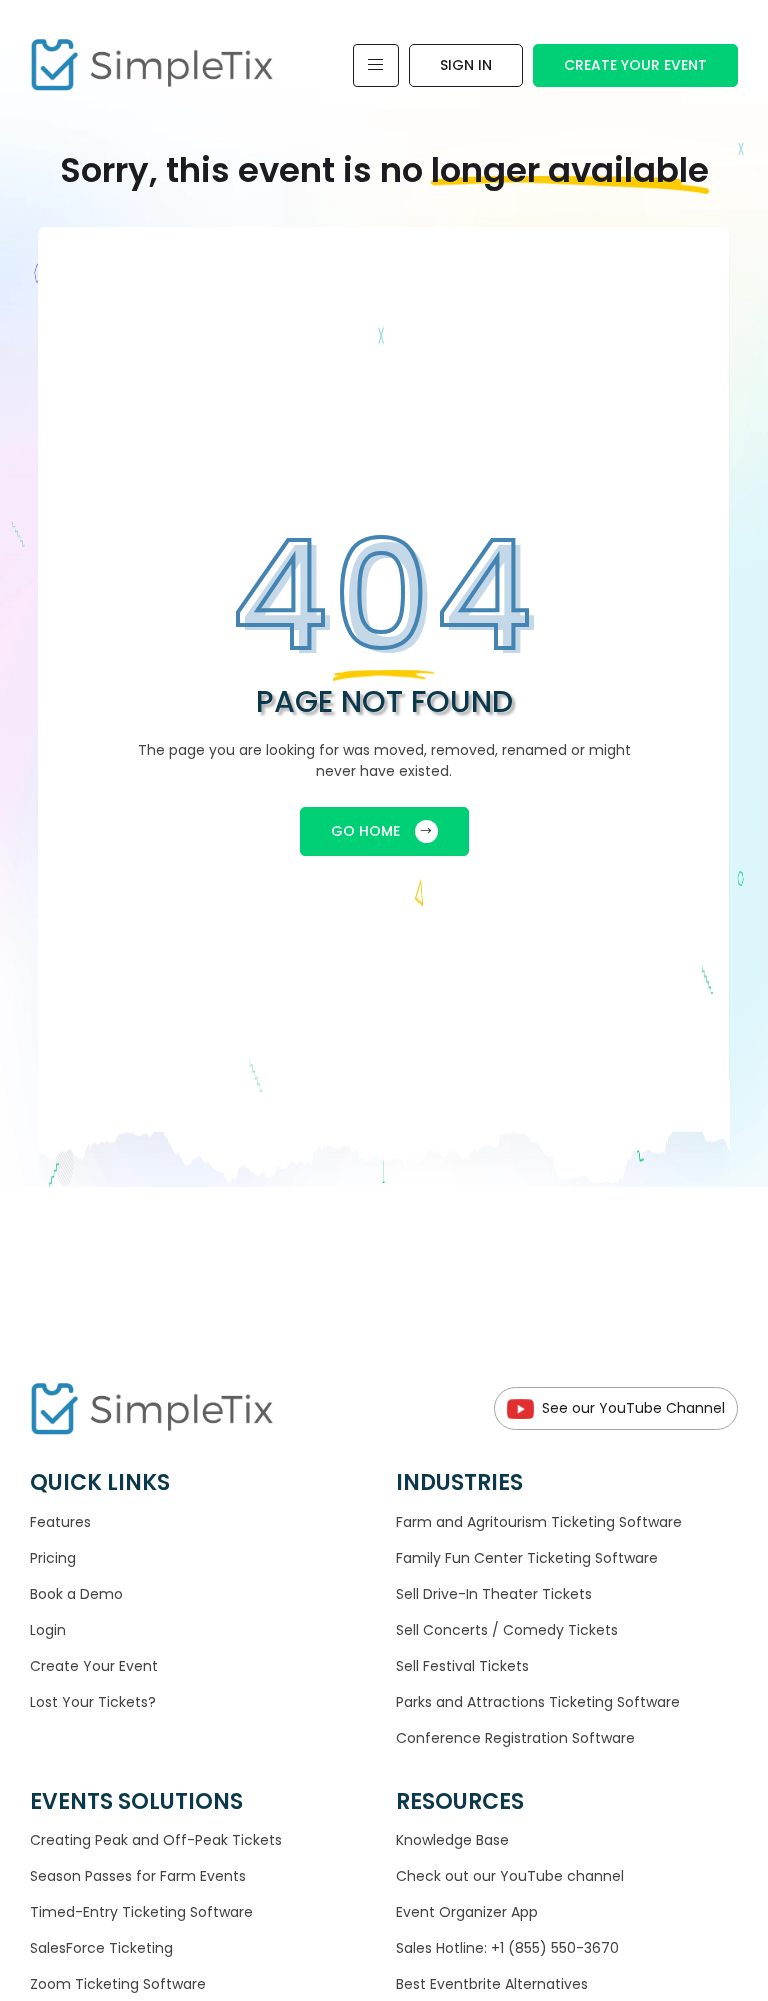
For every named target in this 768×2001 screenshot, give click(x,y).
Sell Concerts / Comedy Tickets (507, 1630)
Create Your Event (635, 65)
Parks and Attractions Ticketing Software (538, 1702)
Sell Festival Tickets (462, 1666)
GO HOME (365, 831)
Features (60, 1522)
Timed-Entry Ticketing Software (141, 1912)
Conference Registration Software (515, 1738)
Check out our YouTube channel (510, 1876)
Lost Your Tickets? (93, 1702)
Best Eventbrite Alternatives (492, 1984)
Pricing (53, 1558)
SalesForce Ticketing (101, 1948)
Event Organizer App (467, 1912)
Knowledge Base (452, 1840)
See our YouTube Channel (633, 1408)
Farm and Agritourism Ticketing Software (539, 1522)
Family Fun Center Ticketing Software (527, 1558)
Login (48, 1630)
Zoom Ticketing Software (118, 1984)
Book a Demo (76, 1594)
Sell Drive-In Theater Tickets (494, 1594)
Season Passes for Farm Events (138, 1876)
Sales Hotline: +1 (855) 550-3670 (507, 1948)
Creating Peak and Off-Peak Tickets (156, 1840)
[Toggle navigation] (376, 65)
